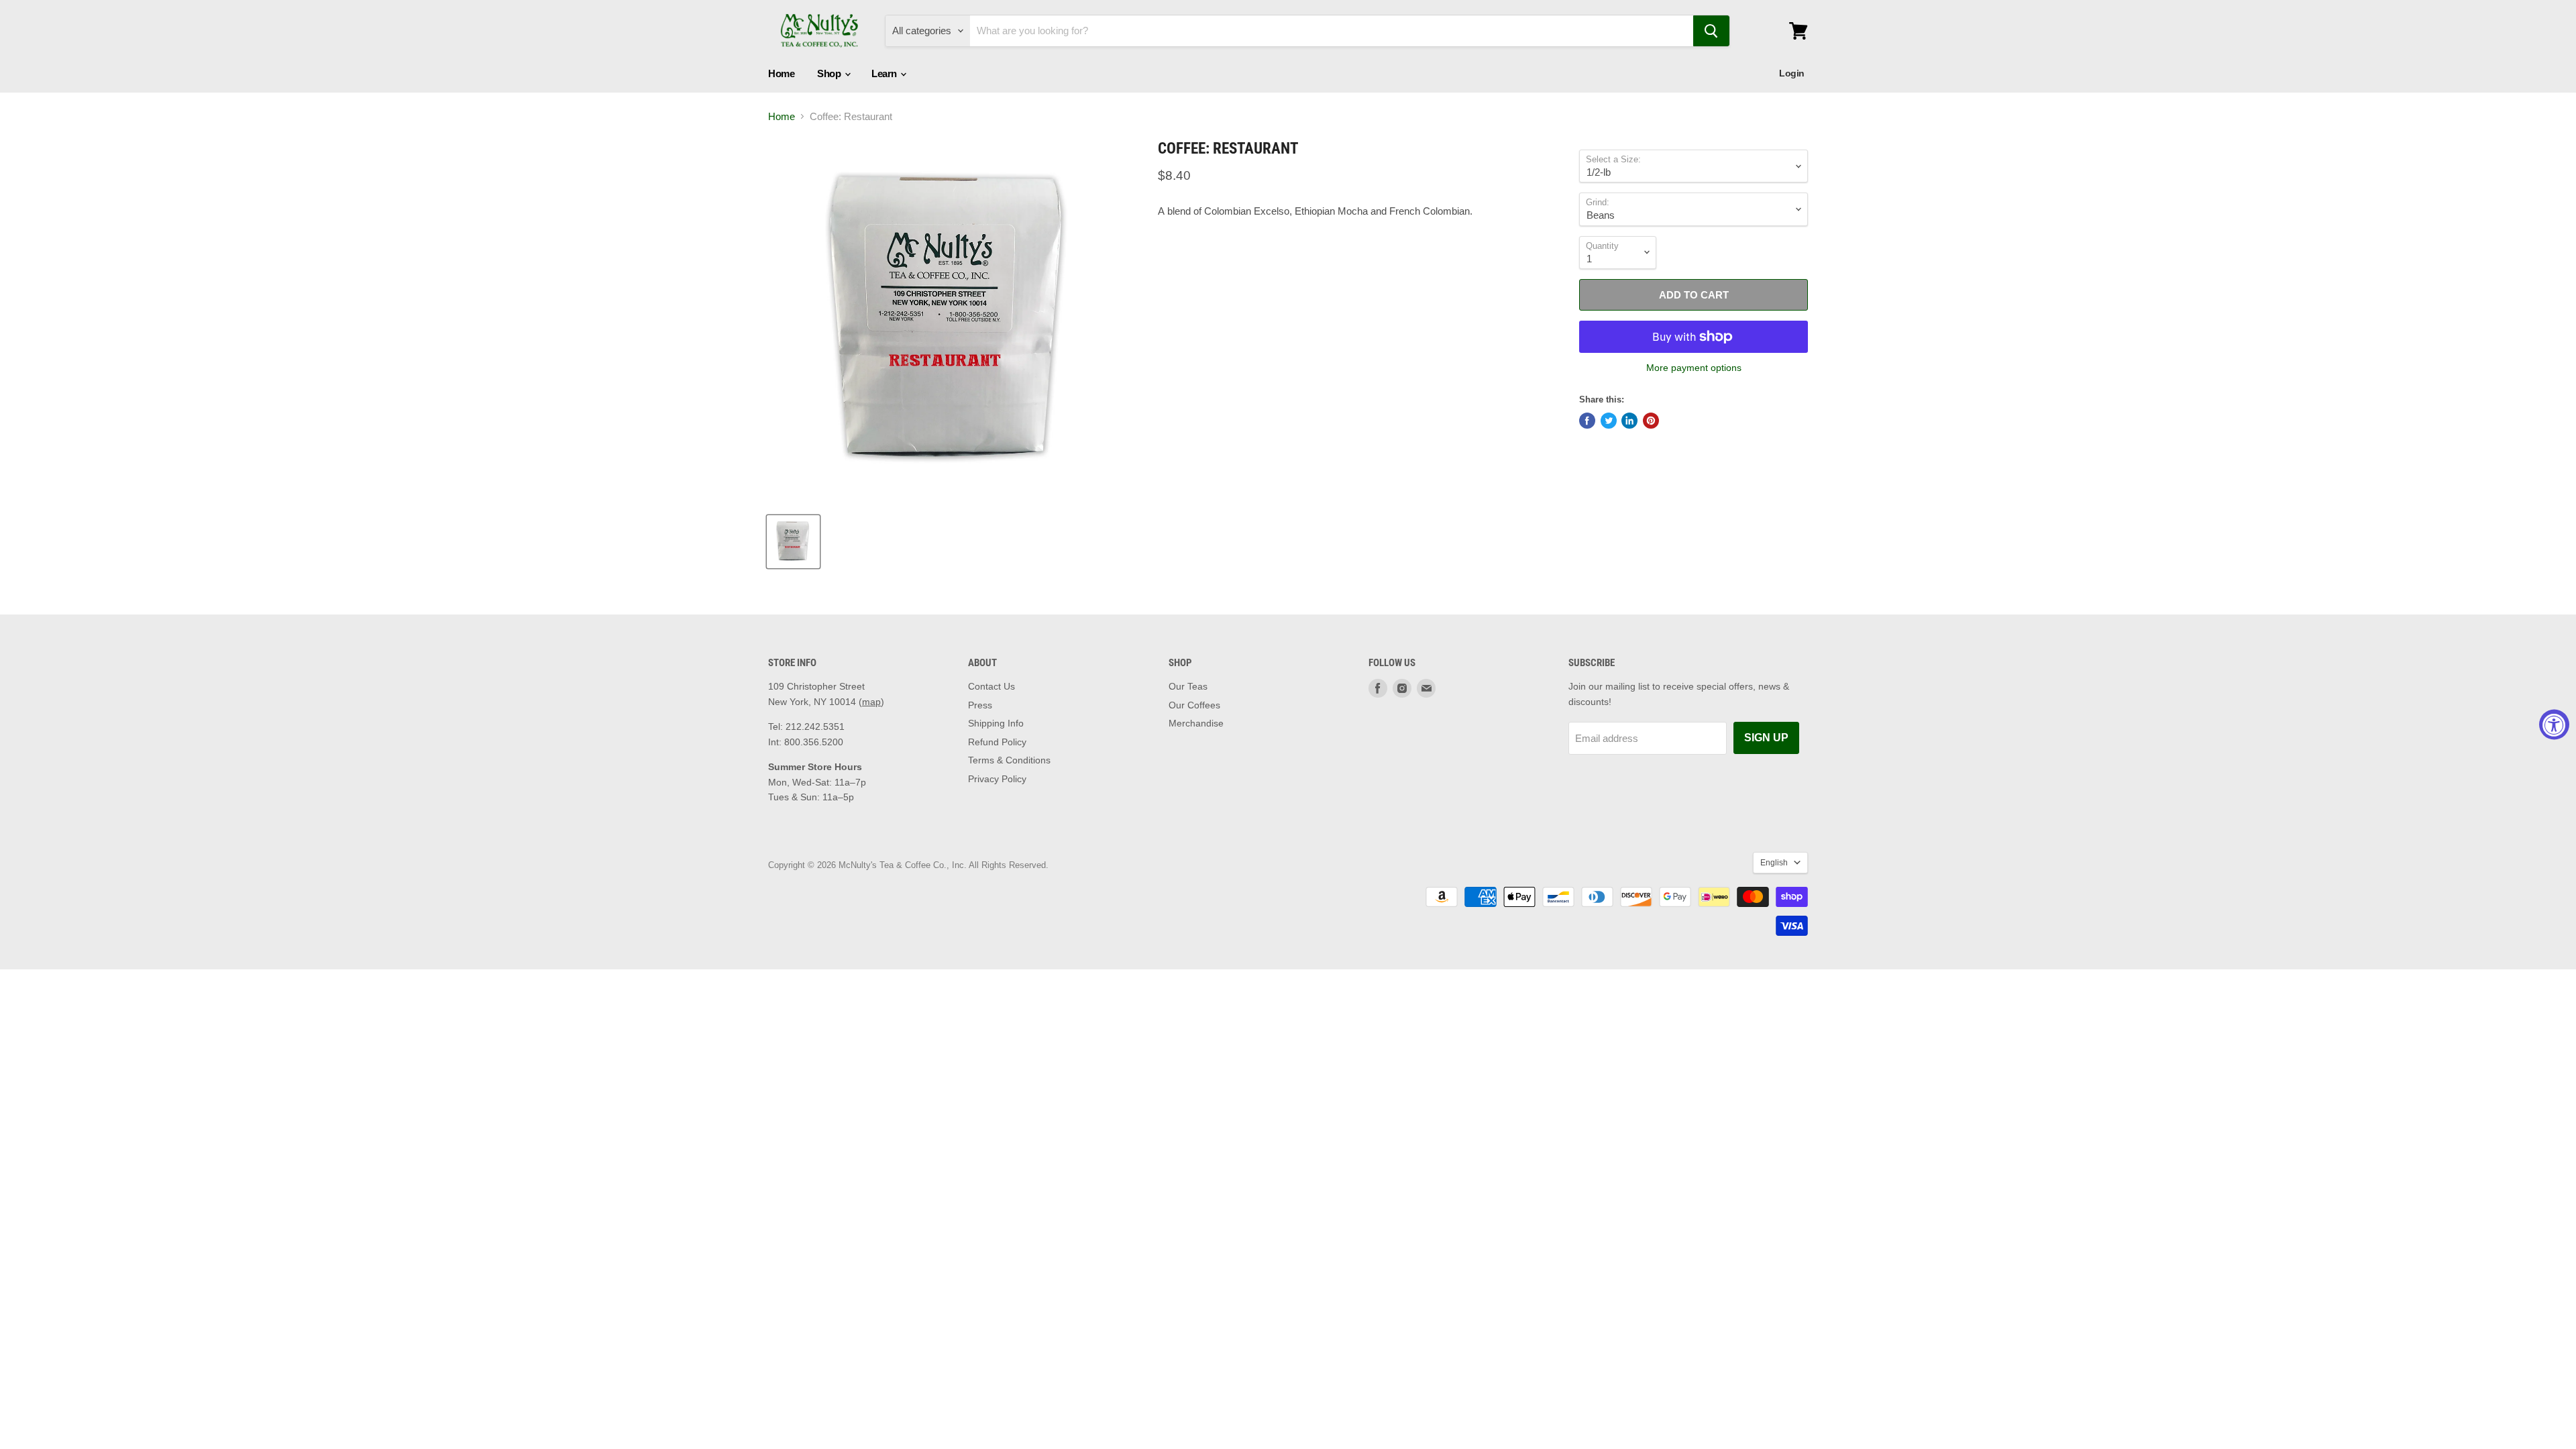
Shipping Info (996, 723)
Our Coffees (1194, 705)
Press (980, 705)
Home (781, 73)
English (1774, 863)
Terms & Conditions (1009, 760)
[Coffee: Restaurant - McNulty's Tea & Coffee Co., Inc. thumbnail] (793, 542)
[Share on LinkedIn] (1629, 421)
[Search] (1711, 31)
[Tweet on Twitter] (1609, 421)
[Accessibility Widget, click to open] (2554, 725)
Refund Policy (997, 742)
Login (1792, 73)
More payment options (1694, 368)
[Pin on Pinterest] (1651, 421)
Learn (885, 73)
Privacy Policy (997, 779)
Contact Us (991, 686)
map (871, 702)
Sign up (1766, 738)
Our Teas (1188, 686)
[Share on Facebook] (1587, 421)
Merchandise (1196, 723)
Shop (830, 73)
